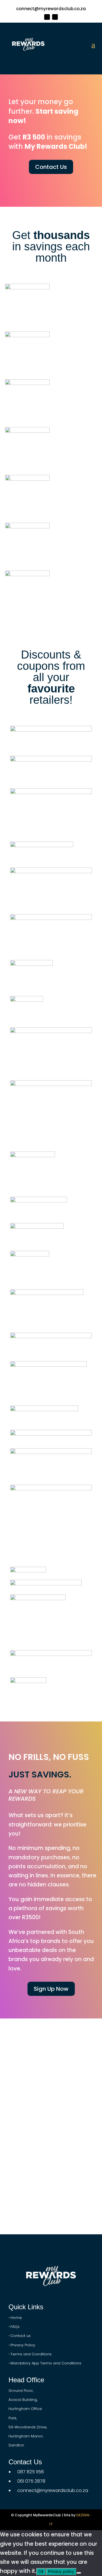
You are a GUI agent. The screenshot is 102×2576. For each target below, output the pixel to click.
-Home (15, 2318)
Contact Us (51, 167)
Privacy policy (61, 2572)
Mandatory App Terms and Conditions (46, 2363)
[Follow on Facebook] (47, 17)
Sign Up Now (51, 1989)
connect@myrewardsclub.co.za (51, 9)
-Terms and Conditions (30, 2354)
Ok (41, 2572)
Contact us (21, 2336)
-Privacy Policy (22, 2345)
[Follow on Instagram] (55, 17)
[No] (79, 2573)
